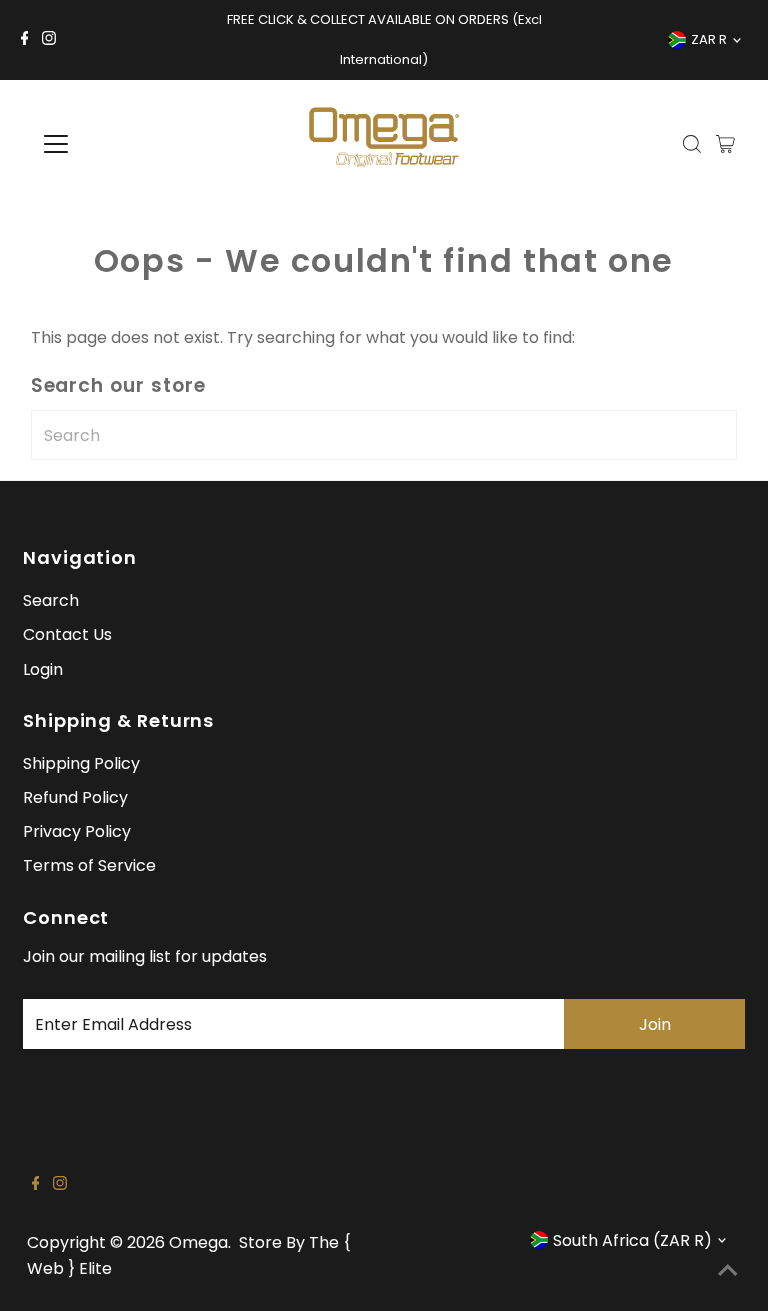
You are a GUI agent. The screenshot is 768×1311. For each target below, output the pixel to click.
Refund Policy (75, 797)
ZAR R (709, 39)
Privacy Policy (77, 831)
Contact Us (67, 634)
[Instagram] (49, 40)
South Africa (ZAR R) (632, 1240)
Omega (198, 1242)
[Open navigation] (114, 144)
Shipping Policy (81, 763)
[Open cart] (725, 144)
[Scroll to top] (728, 1271)
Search (51, 600)
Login (43, 669)
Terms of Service (89, 865)
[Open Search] (692, 144)
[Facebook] (25, 40)
